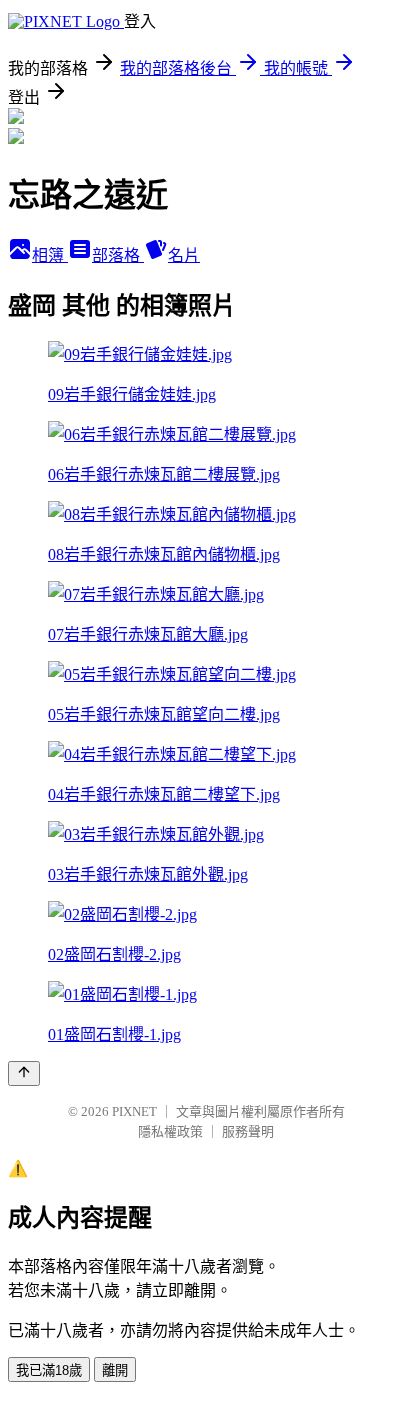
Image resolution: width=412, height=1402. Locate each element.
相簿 (50, 255)
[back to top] (24, 1073)
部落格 (118, 255)
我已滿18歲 (49, 1370)
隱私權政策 (170, 1131)
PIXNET (134, 1111)
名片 (184, 255)
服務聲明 (248, 1131)
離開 (115, 1370)
